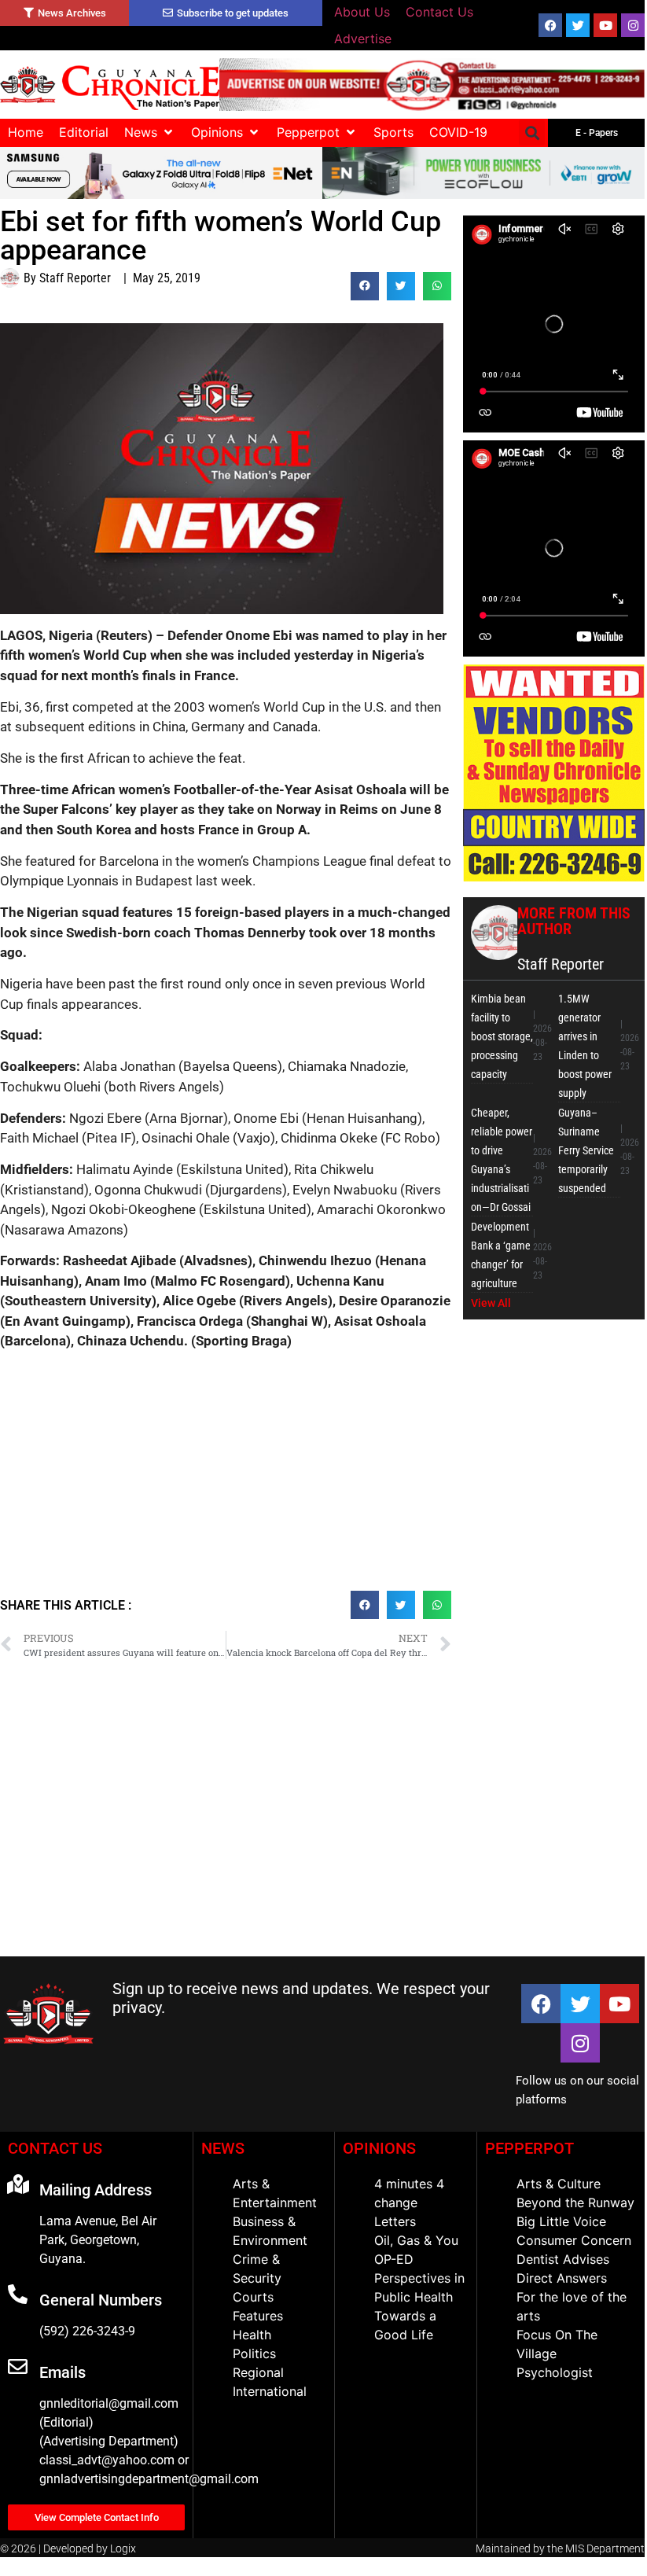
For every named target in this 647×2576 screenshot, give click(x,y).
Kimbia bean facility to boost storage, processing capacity (502, 1036)
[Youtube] (605, 25)
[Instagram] (633, 25)
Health (252, 2335)
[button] (150, 132)
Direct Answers (562, 2278)
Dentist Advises (563, 2259)
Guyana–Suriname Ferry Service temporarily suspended (586, 1150)
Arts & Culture (559, 2184)
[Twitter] (578, 25)
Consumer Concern (574, 2240)
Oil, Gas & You (416, 2240)
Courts (253, 2297)
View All (491, 1303)
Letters (395, 2221)
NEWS (223, 2148)
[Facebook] (550, 25)
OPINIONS (379, 2148)
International (270, 2391)
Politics (254, 2353)
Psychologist (555, 2372)
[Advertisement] (226, 1477)
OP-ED (394, 2259)
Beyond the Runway (575, 2202)
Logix (123, 2548)
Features (258, 2316)
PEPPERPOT (529, 2148)
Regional (258, 2372)
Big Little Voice (561, 2221)
